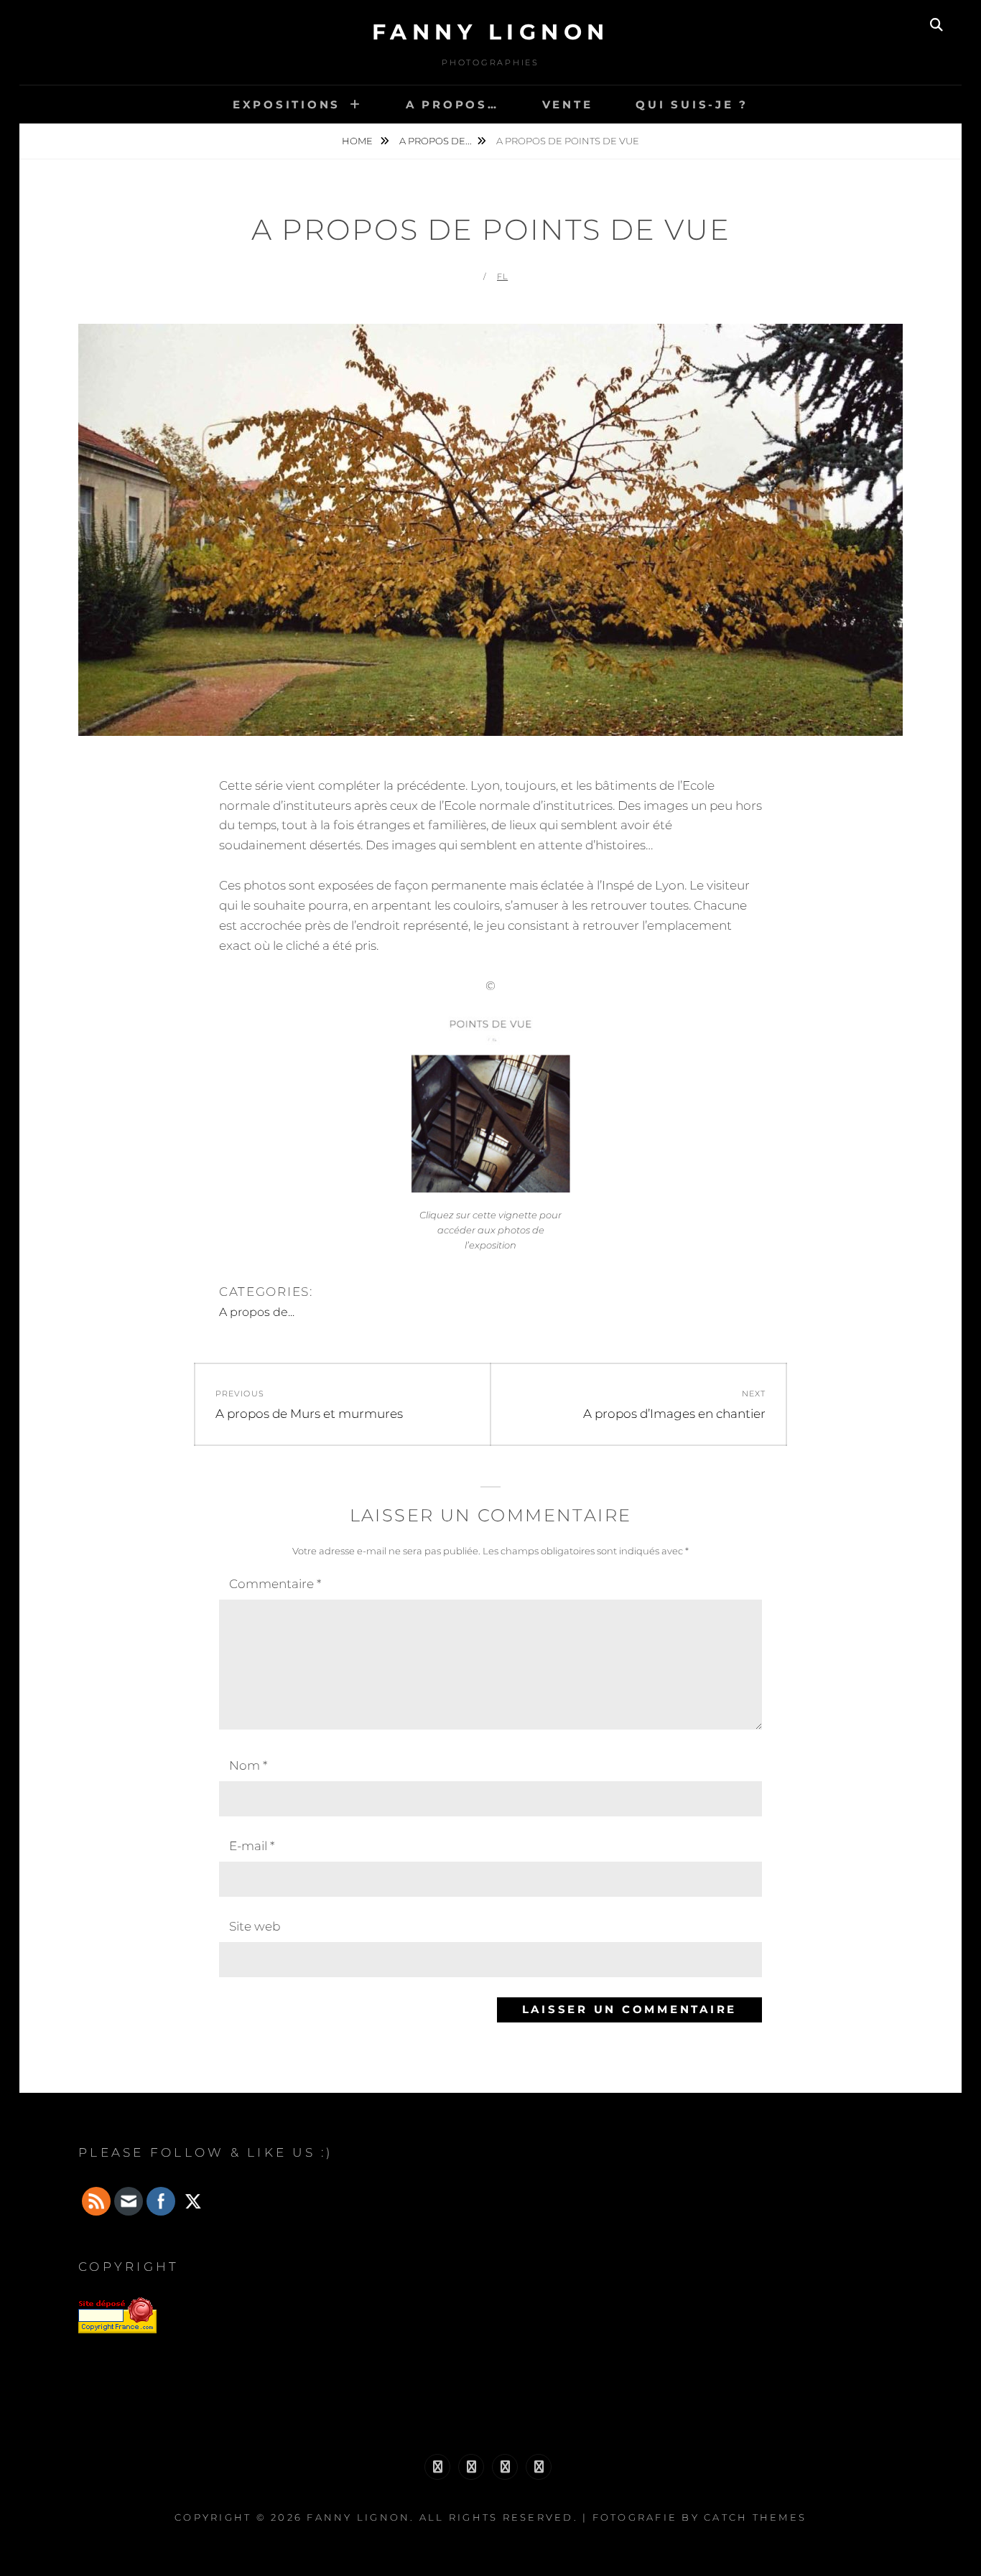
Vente (568, 104)
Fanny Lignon (491, 32)
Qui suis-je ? (692, 104)
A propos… (452, 104)
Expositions (287, 104)
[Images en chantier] (471, 2467)
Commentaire (275, 1584)
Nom (248, 1765)
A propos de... (436, 141)
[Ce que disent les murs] (437, 2467)
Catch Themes (755, 2517)
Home (358, 141)
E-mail (252, 1846)
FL (502, 276)
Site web (255, 1926)
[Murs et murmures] (505, 2467)
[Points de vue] (539, 2467)
